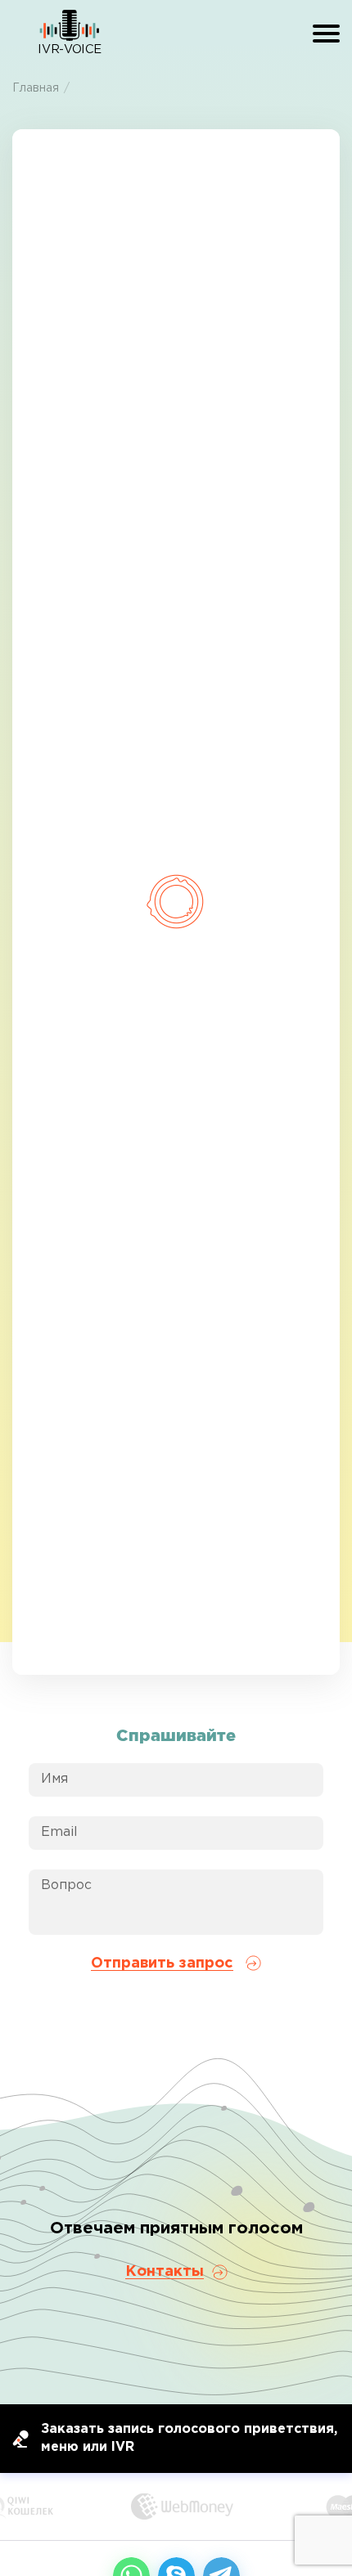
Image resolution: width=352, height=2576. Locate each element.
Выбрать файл (176, 500)
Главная (36, 88)
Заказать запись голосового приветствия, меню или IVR (189, 2438)
